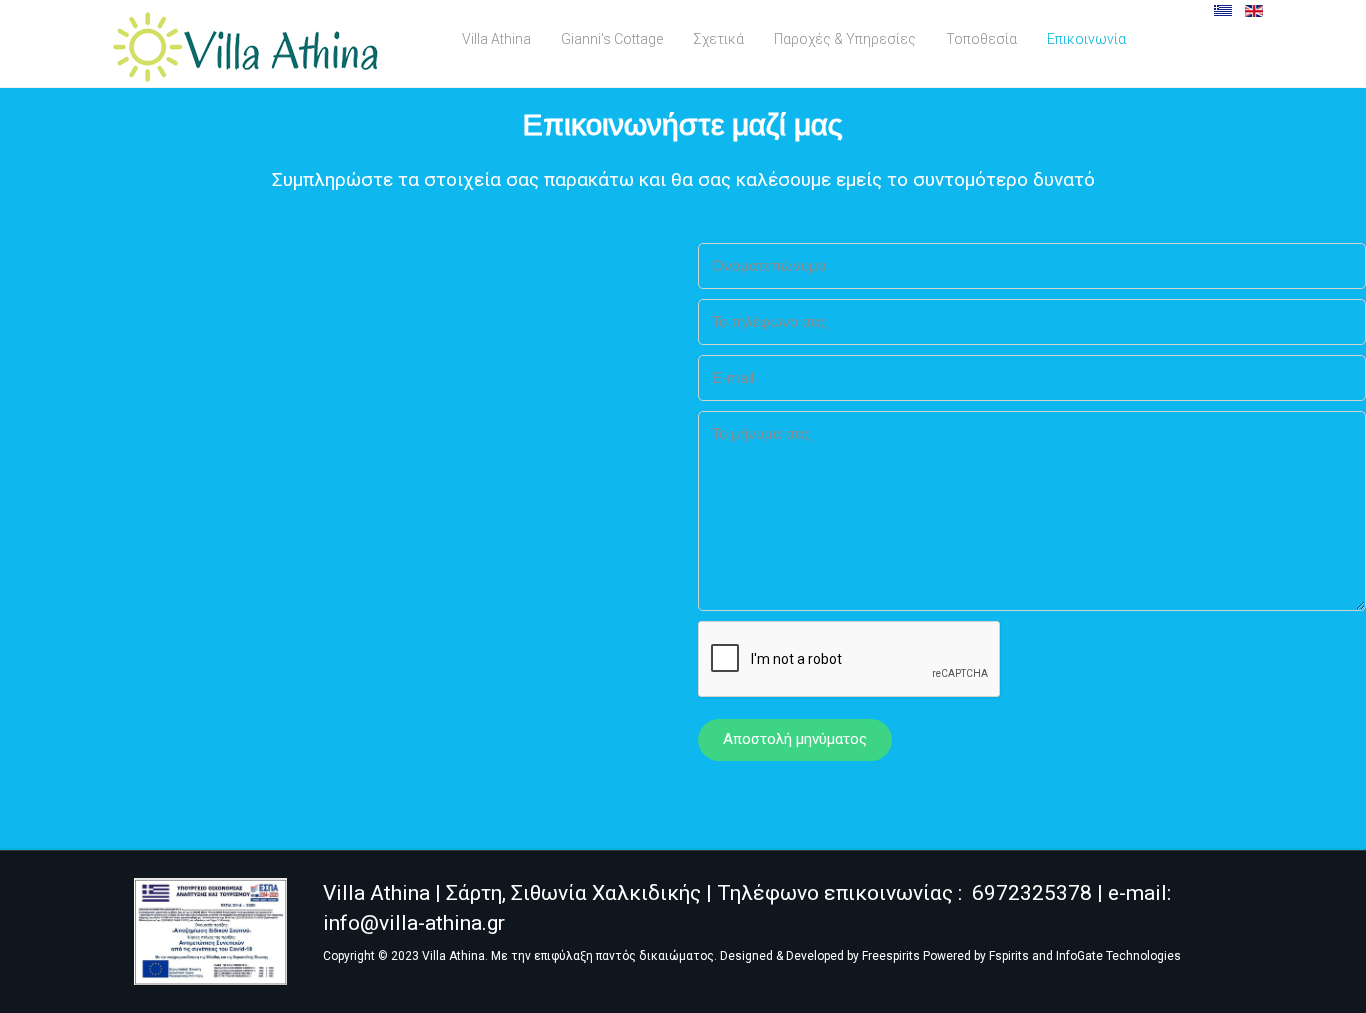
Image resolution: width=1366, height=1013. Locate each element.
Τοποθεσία (981, 39)
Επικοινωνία (1086, 39)
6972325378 (1032, 893)
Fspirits (1009, 956)
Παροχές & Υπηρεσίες (845, 39)
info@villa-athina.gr (414, 923)
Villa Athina (496, 39)
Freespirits (891, 956)
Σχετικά (718, 39)
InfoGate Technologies (1118, 956)
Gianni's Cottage (612, 39)
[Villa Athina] (245, 47)
